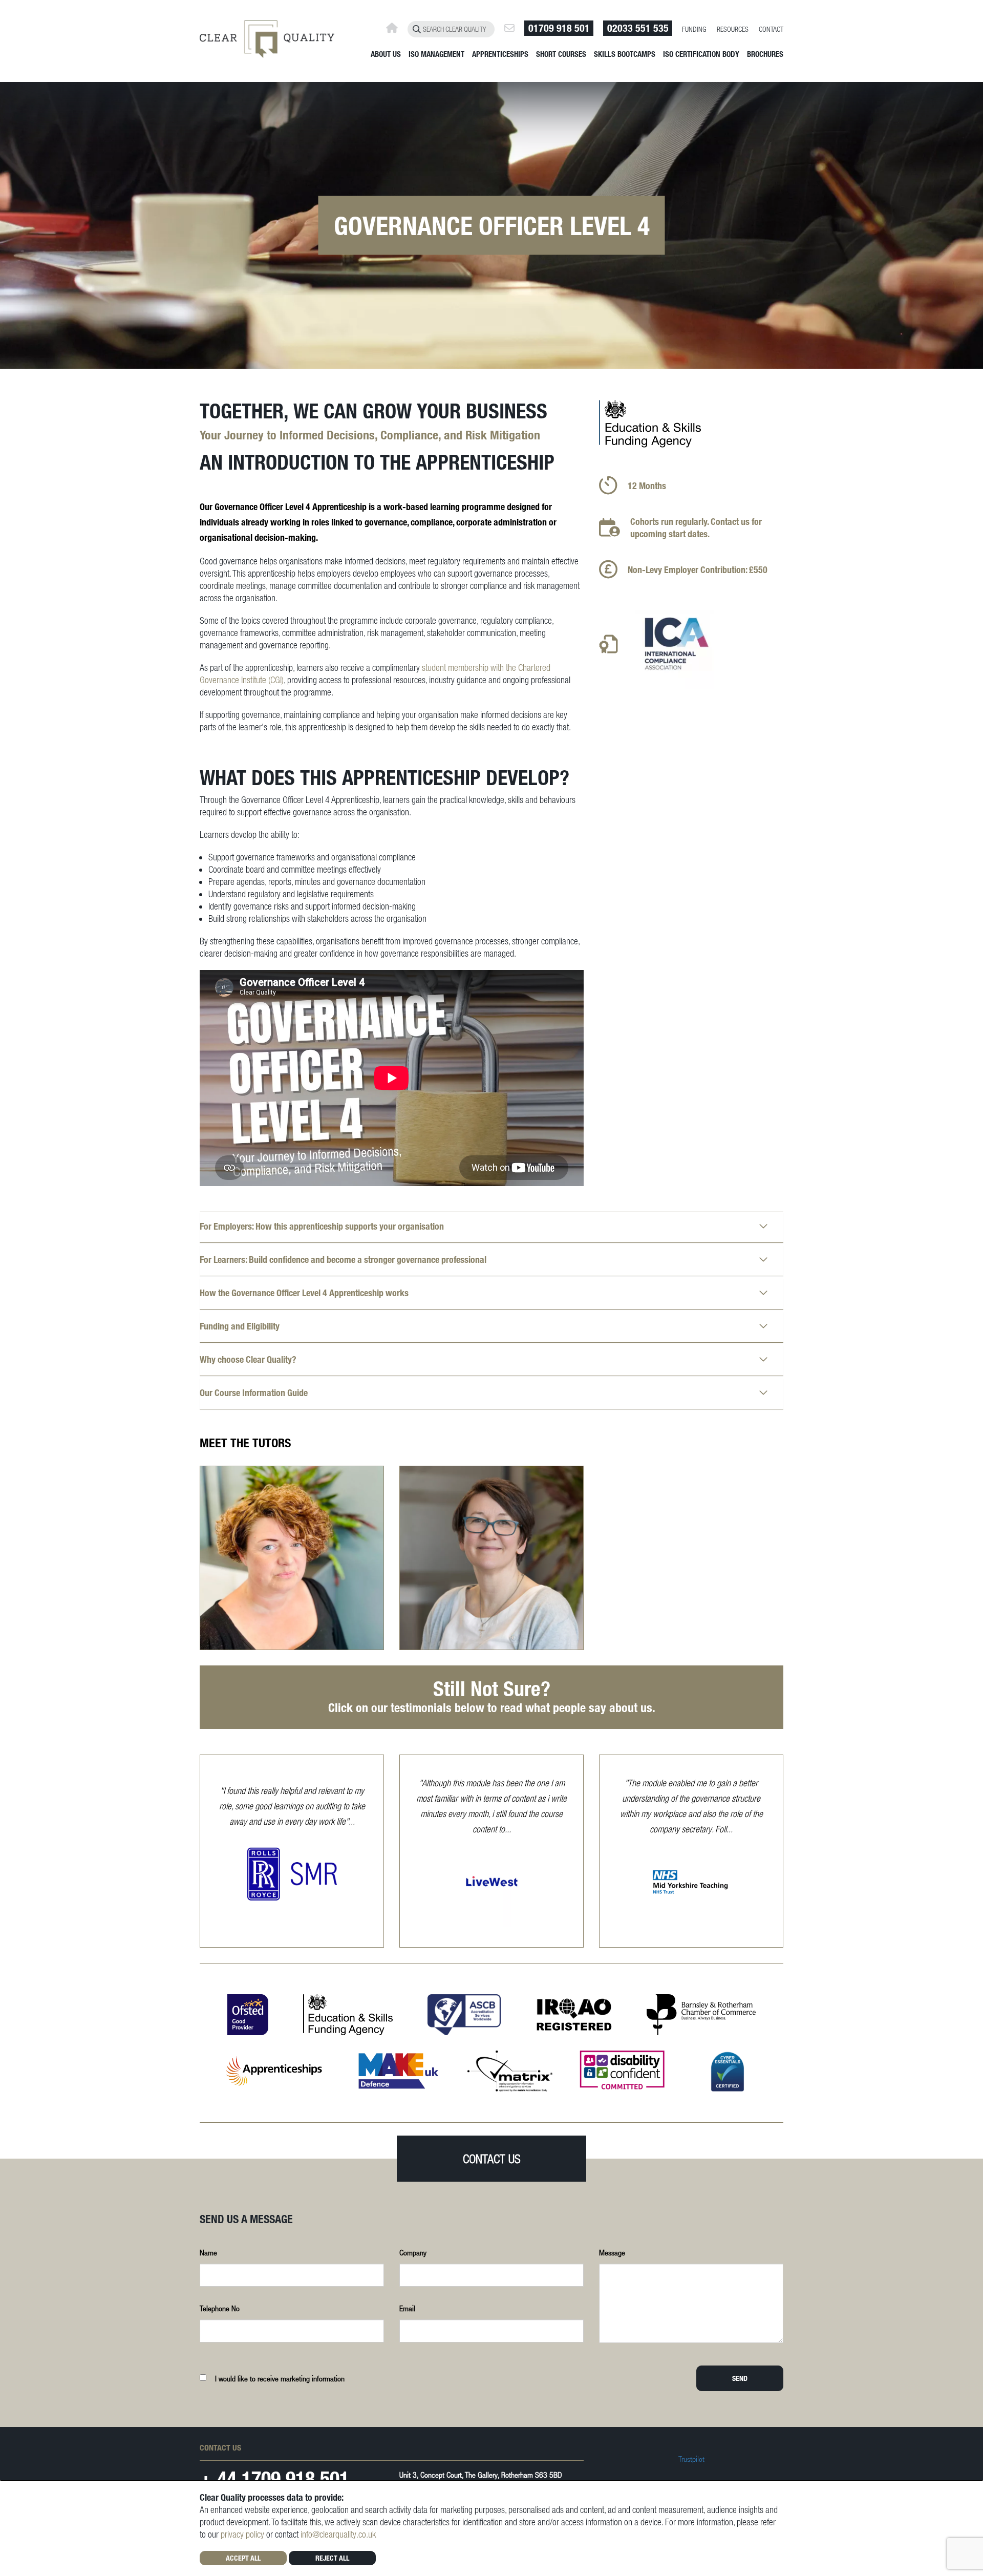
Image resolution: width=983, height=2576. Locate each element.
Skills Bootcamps (625, 54)
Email (407, 2308)
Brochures (765, 54)
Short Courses (561, 54)
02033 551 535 (638, 28)
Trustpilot (691, 2459)
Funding (694, 29)
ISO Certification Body (701, 54)
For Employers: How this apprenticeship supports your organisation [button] (322, 1226)
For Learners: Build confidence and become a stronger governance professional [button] (343, 1259)
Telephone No (220, 2308)
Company (413, 2252)
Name (208, 2252)
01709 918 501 (559, 28)
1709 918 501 (295, 2478)
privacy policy (242, 2534)
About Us (386, 54)
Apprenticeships (500, 54)
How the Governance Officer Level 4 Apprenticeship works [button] (304, 1293)
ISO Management (436, 54)
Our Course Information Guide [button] (254, 1392)
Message (612, 2252)
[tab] (491, 1227)
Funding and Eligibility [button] (240, 1326)
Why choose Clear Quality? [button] (248, 1359)
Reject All (332, 2558)
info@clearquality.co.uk (338, 2534)
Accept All (243, 2558)
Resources (733, 29)
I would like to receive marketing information (280, 2378)
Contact (771, 29)
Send (740, 2378)
